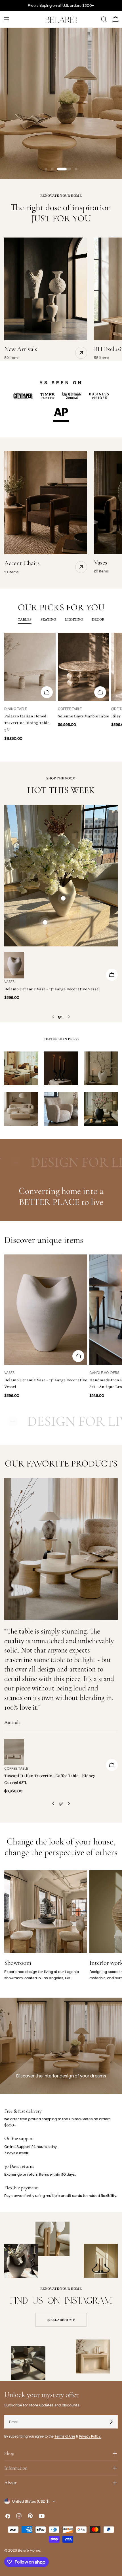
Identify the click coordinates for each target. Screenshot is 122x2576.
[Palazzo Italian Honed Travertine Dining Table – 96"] (30, 667)
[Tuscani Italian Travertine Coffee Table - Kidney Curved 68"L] (14, 1752)
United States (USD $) (31, 2501)
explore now (61, 116)
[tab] (25, 620)
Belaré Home (29, 2550)
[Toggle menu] (7, 19)
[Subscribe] (111, 2422)
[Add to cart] (47, 692)
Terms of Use (65, 2436)
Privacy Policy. (90, 2436)
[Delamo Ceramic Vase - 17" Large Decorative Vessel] (14, 965)
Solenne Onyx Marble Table (83, 716)
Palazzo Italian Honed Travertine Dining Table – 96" (28, 723)
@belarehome (61, 2320)
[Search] (104, 19)
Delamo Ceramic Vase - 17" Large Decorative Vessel (52, 989)
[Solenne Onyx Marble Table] (84, 667)
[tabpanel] (61, 690)
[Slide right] (69, 1017)
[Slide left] (53, 1017)
